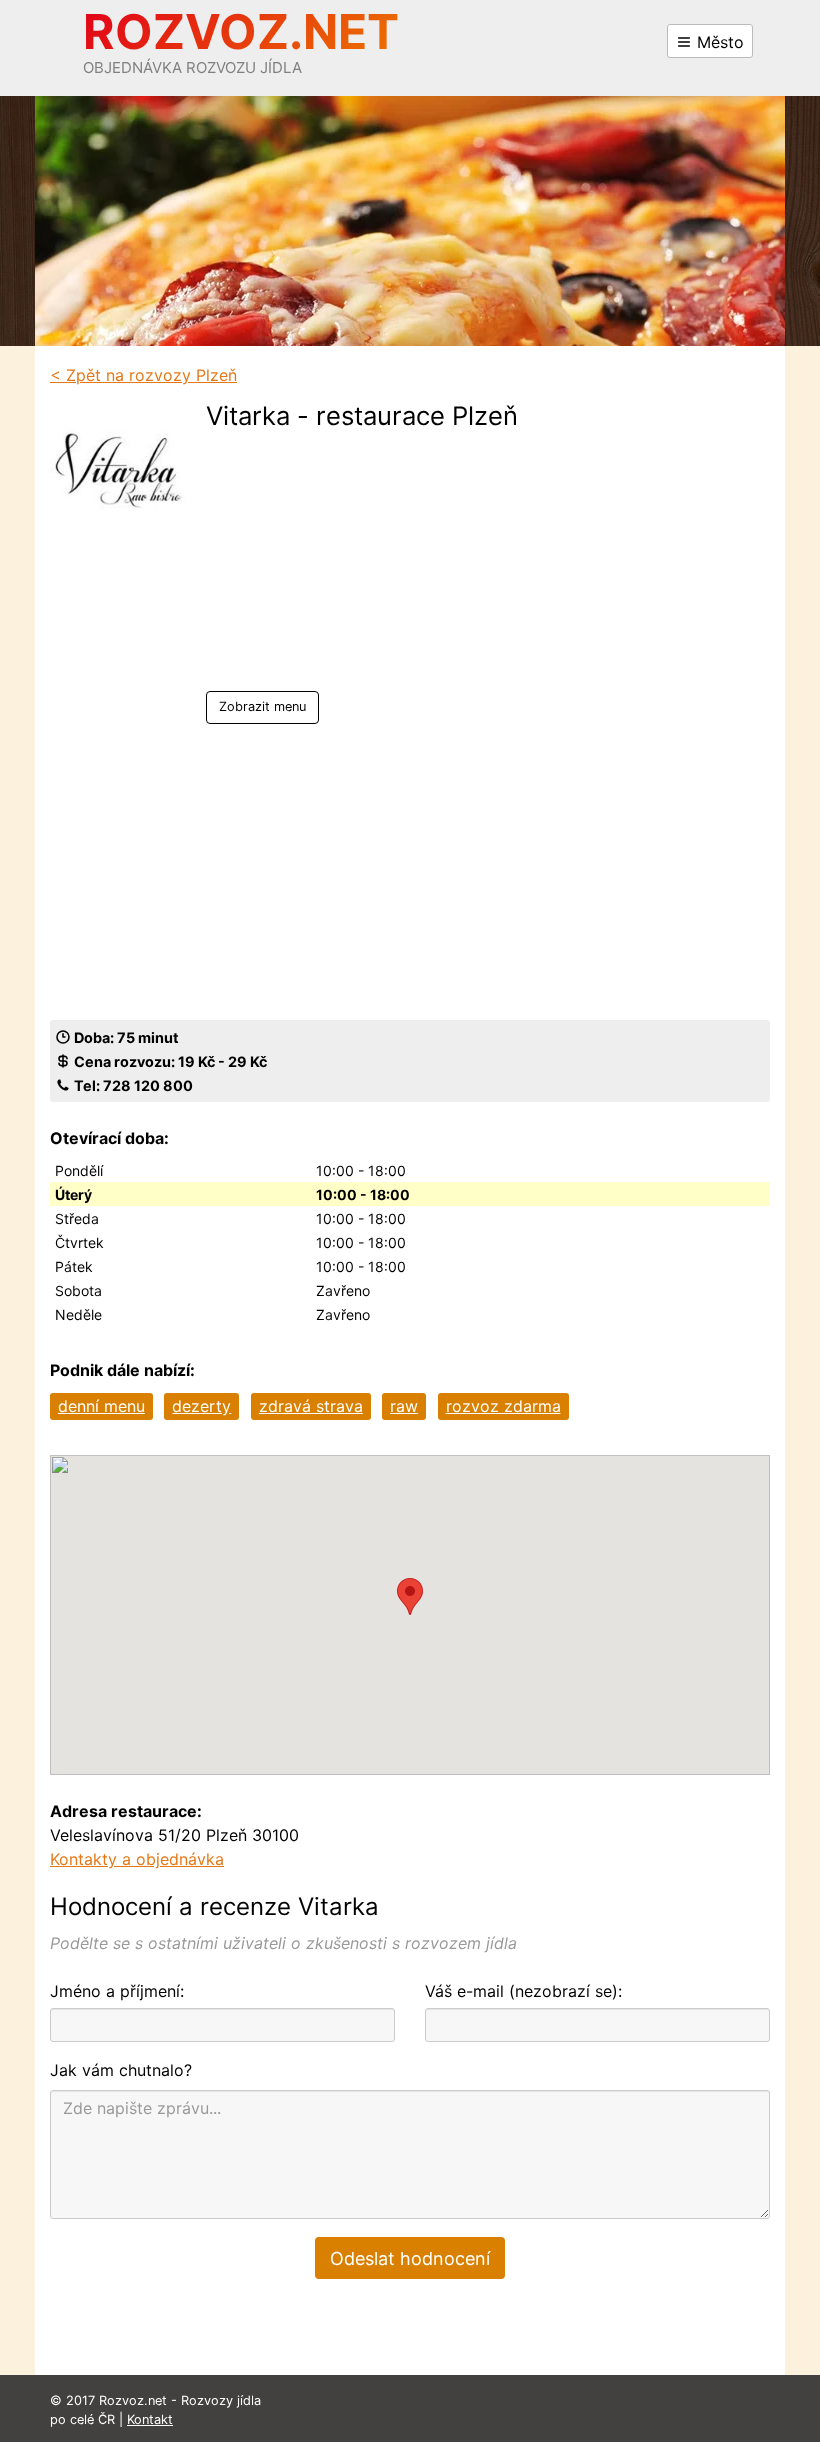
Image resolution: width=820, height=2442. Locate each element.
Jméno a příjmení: (117, 1991)
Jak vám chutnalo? (121, 2070)
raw (404, 1406)
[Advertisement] (362, 566)
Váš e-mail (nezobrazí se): (523, 1991)
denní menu (101, 1406)
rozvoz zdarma (503, 1406)
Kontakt (150, 2419)
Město (718, 42)
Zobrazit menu (262, 706)
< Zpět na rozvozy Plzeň (143, 375)
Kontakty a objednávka (137, 1859)
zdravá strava (311, 1406)
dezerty (201, 1406)
